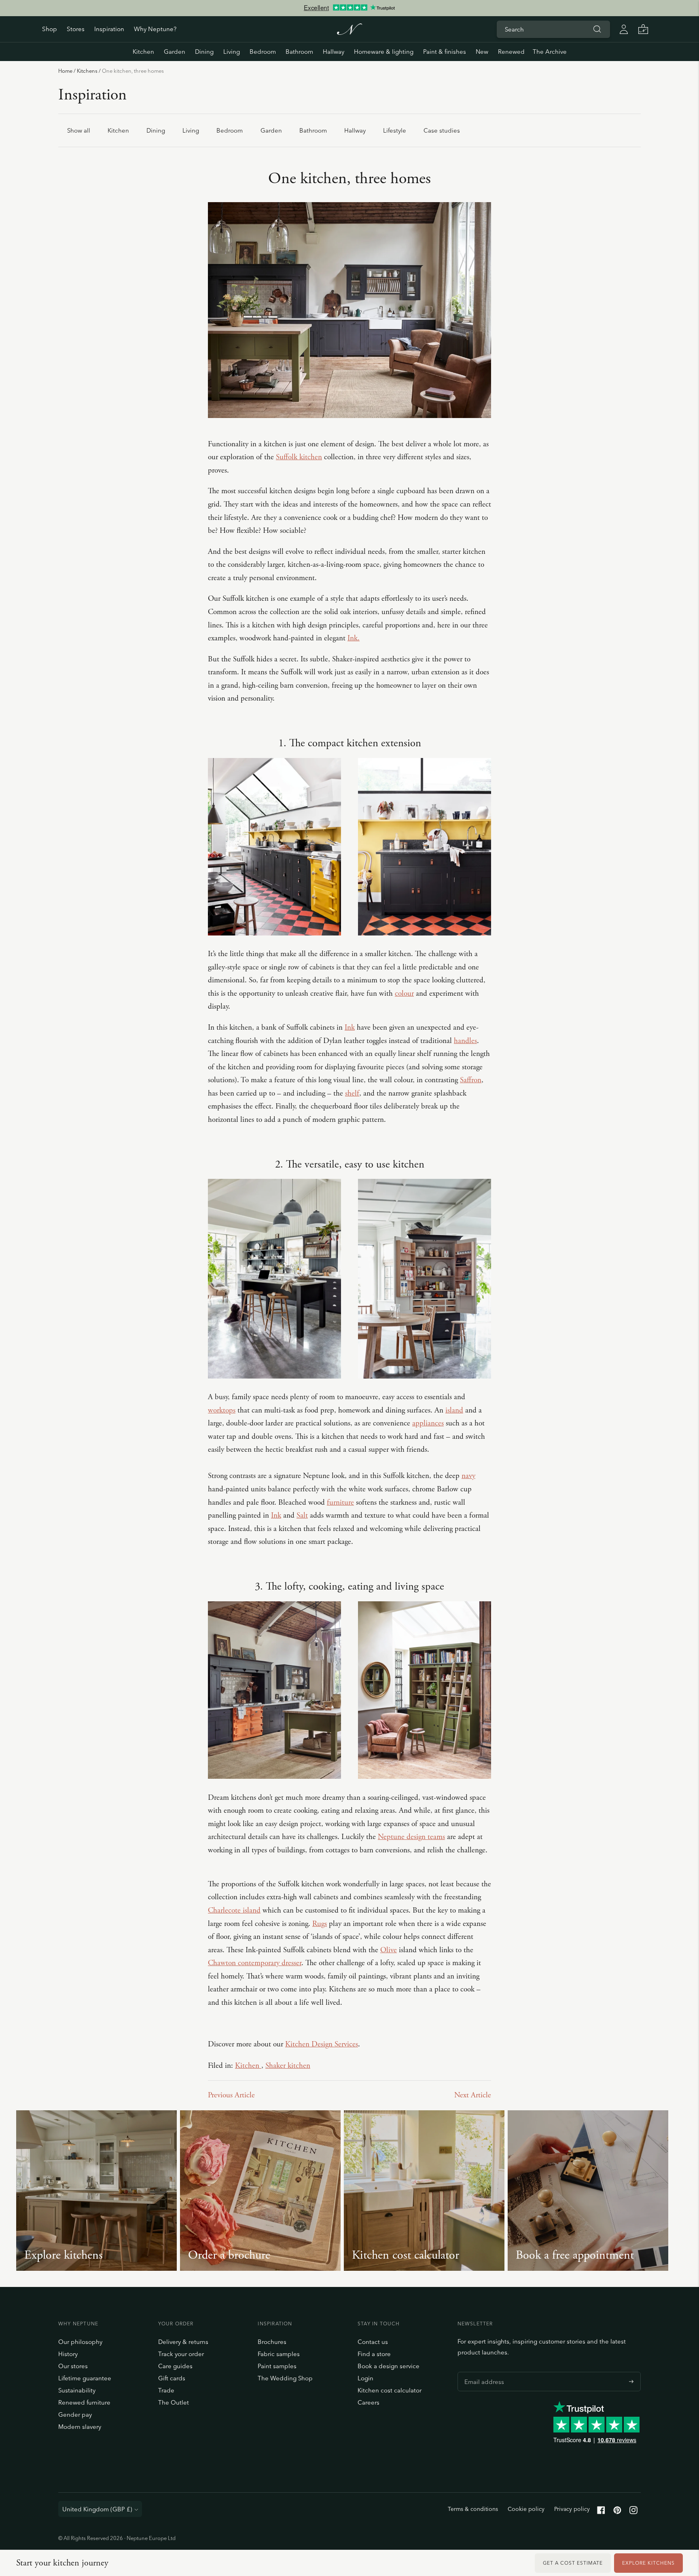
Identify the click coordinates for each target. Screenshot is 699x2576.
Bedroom (263, 52)
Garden (175, 52)
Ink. (354, 638)
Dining (204, 52)
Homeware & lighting (384, 52)
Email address (482, 2372)
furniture (340, 1503)
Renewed (511, 52)
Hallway (334, 52)
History (68, 2354)
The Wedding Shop (285, 2378)
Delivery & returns (183, 2342)
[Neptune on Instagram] (633, 2512)
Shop (50, 29)
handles (465, 1041)
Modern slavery (80, 2427)
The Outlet (174, 2402)
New (482, 52)
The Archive (550, 52)
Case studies (442, 130)
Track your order (181, 2354)
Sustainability (77, 2390)
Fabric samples (279, 2354)
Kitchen (143, 52)
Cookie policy (526, 2509)
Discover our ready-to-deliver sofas (349, 8)
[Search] (597, 29)
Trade (166, 2390)
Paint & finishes (445, 52)
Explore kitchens (648, 2563)
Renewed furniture (84, 2402)
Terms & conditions (473, 2509)
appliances (428, 1423)
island (454, 1410)
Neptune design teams (411, 1837)
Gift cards (172, 2378)
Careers (369, 2402)
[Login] (624, 29)
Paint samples (277, 2366)
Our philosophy (80, 2342)
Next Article (473, 2095)
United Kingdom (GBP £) (97, 2509)
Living (232, 52)
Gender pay (75, 2414)
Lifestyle (395, 130)
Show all (79, 130)
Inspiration (109, 29)
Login (365, 2378)
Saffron (471, 1080)
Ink (350, 1028)
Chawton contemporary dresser (255, 1963)
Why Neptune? (155, 29)
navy (468, 1476)
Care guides (175, 2366)
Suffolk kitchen (299, 457)
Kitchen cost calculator (390, 2390)
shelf (352, 1094)
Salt (302, 1516)
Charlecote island (234, 1911)
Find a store (374, 2354)
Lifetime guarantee (85, 2378)
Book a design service (389, 2366)
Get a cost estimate (573, 2563)
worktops (222, 1410)
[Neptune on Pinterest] (617, 2512)
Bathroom (299, 52)
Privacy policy (572, 2509)
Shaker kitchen (288, 2066)
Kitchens (87, 71)
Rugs (320, 1924)
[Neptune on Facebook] (601, 2512)
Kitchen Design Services (322, 2044)
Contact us (373, 2342)
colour (404, 994)
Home (65, 71)
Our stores (73, 2366)
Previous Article (231, 2095)
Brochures (272, 2342)
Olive (389, 1950)
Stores (76, 29)
